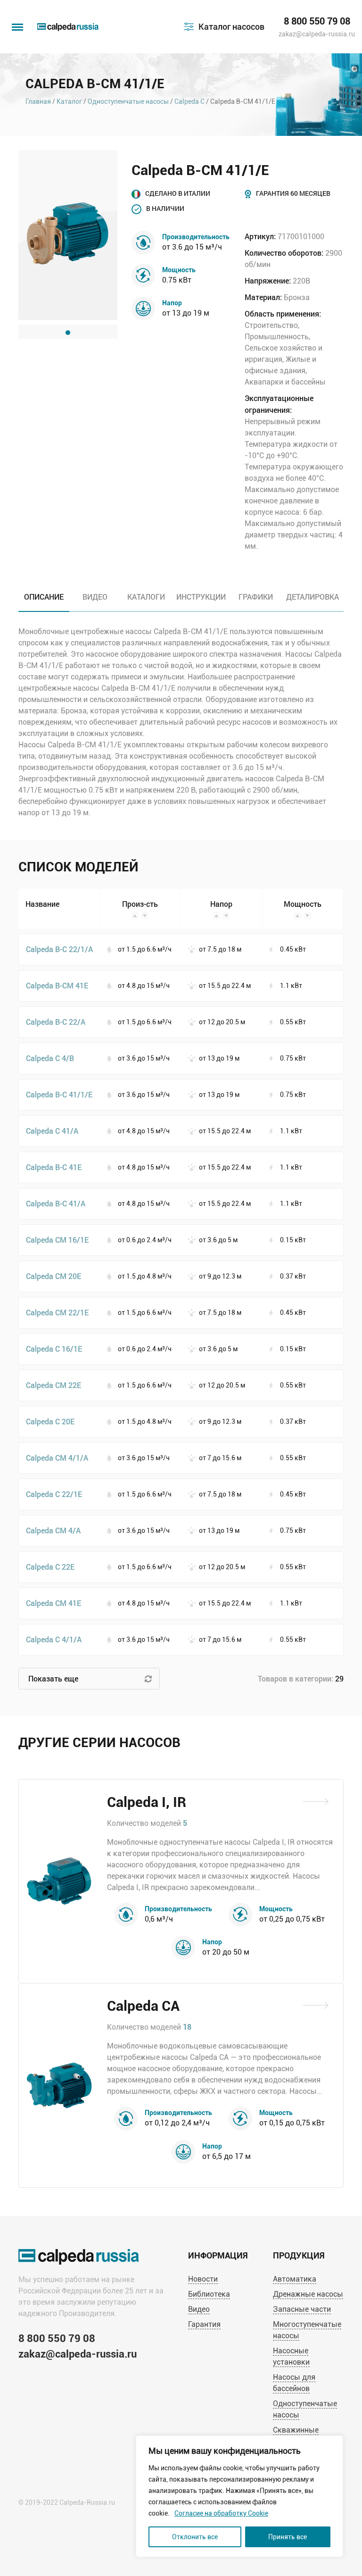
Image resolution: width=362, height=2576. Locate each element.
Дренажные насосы (308, 2294)
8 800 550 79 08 (317, 21)
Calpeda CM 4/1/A (57, 1458)
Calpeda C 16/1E (54, 1349)
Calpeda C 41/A (52, 1131)
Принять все (288, 2537)
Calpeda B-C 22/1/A (59, 949)
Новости (203, 2279)
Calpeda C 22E (50, 1567)
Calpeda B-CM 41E (57, 985)
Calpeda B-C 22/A (56, 1022)
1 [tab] (68, 333)
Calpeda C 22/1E (54, 1494)
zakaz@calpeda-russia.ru (317, 34)
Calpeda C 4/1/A (54, 1639)
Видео (199, 2309)
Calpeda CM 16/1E (57, 1240)
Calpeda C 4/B (50, 1058)
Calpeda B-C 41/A (56, 1203)
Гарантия (204, 2324)
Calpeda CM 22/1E (57, 1312)
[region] (239, 2496)
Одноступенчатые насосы (128, 101)
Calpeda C (189, 101)
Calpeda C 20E (50, 1421)
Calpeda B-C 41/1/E (59, 1094)
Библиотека (209, 2294)
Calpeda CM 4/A (53, 1530)
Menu (16, 22)
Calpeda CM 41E (53, 1603)
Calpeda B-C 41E (54, 1167)
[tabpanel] (68, 235)
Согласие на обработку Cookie (221, 2513)
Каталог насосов (231, 26)
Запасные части (302, 2309)
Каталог (69, 101)
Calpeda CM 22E (53, 1385)
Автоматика (295, 2279)
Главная (38, 101)
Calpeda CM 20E (53, 1276)
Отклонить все (195, 2537)
